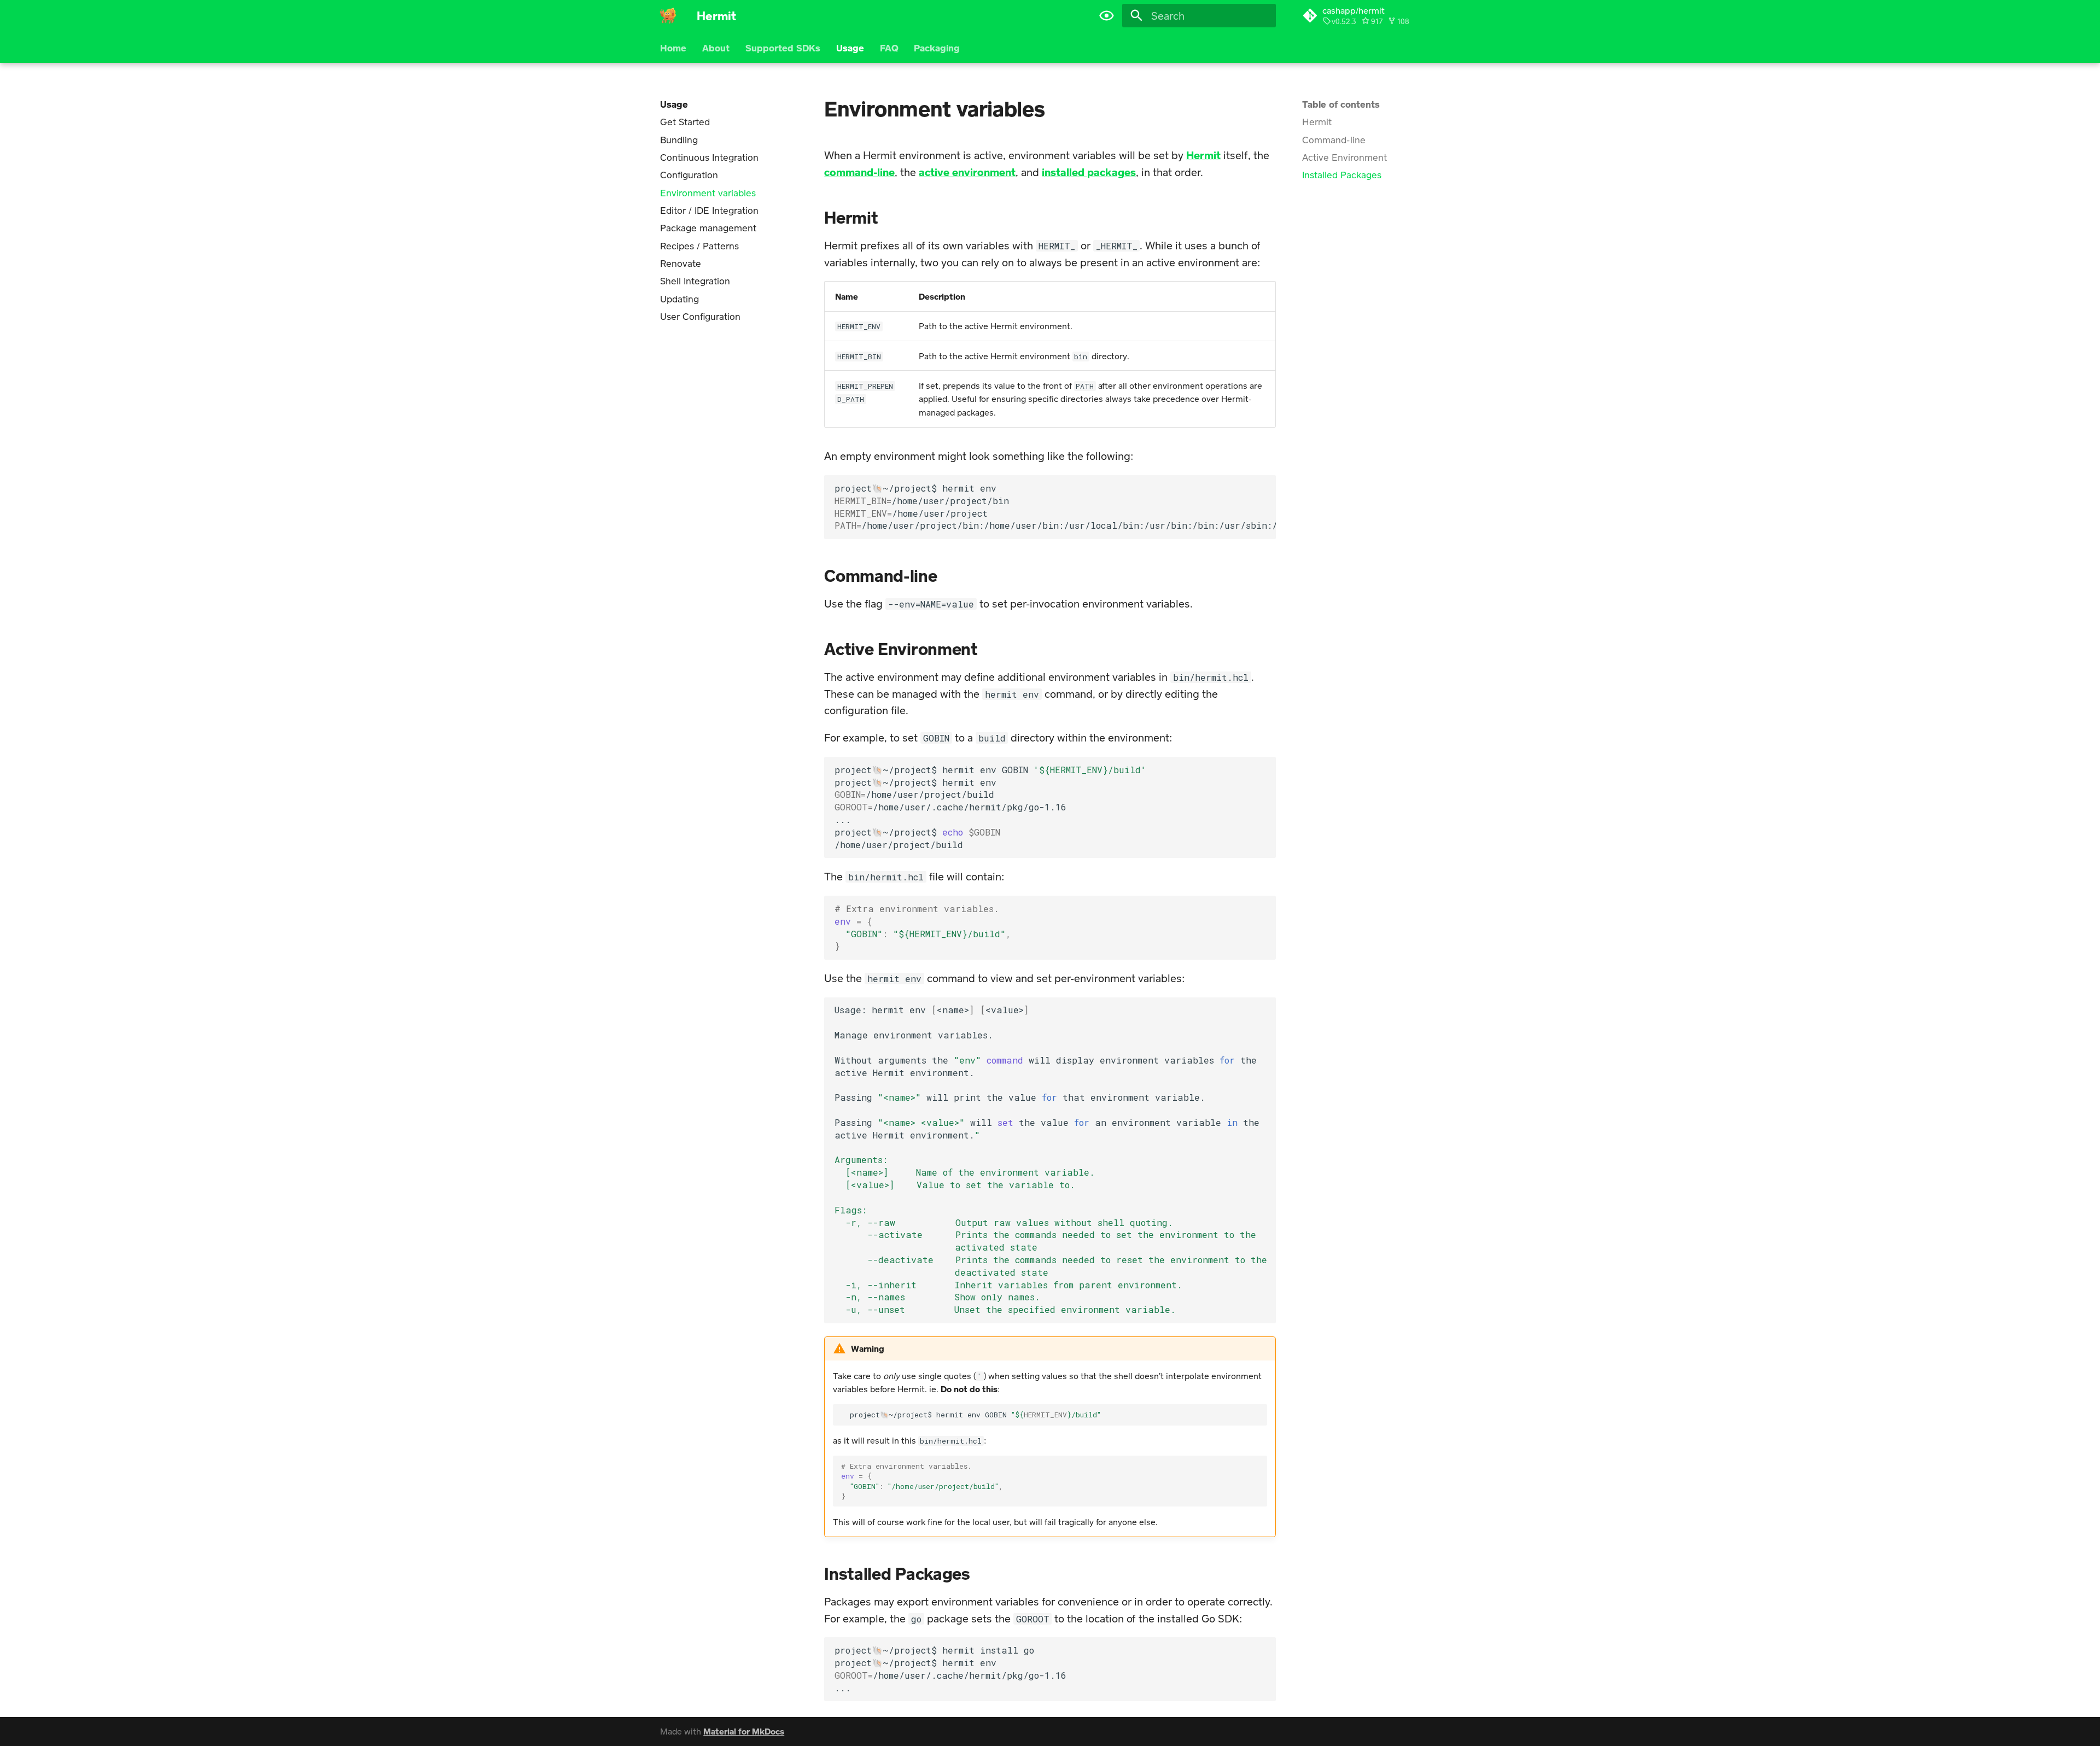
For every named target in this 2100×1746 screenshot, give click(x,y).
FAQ (889, 48)
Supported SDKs (783, 48)
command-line (859, 172)
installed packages (1089, 172)
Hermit (1203, 155)
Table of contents (1341, 104)
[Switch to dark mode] (1106, 16)
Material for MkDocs (744, 1731)
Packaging (937, 48)
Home (673, 48)
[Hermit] (668, 16)
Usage (850, 48)
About (716, 48)
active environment (967, 172)
